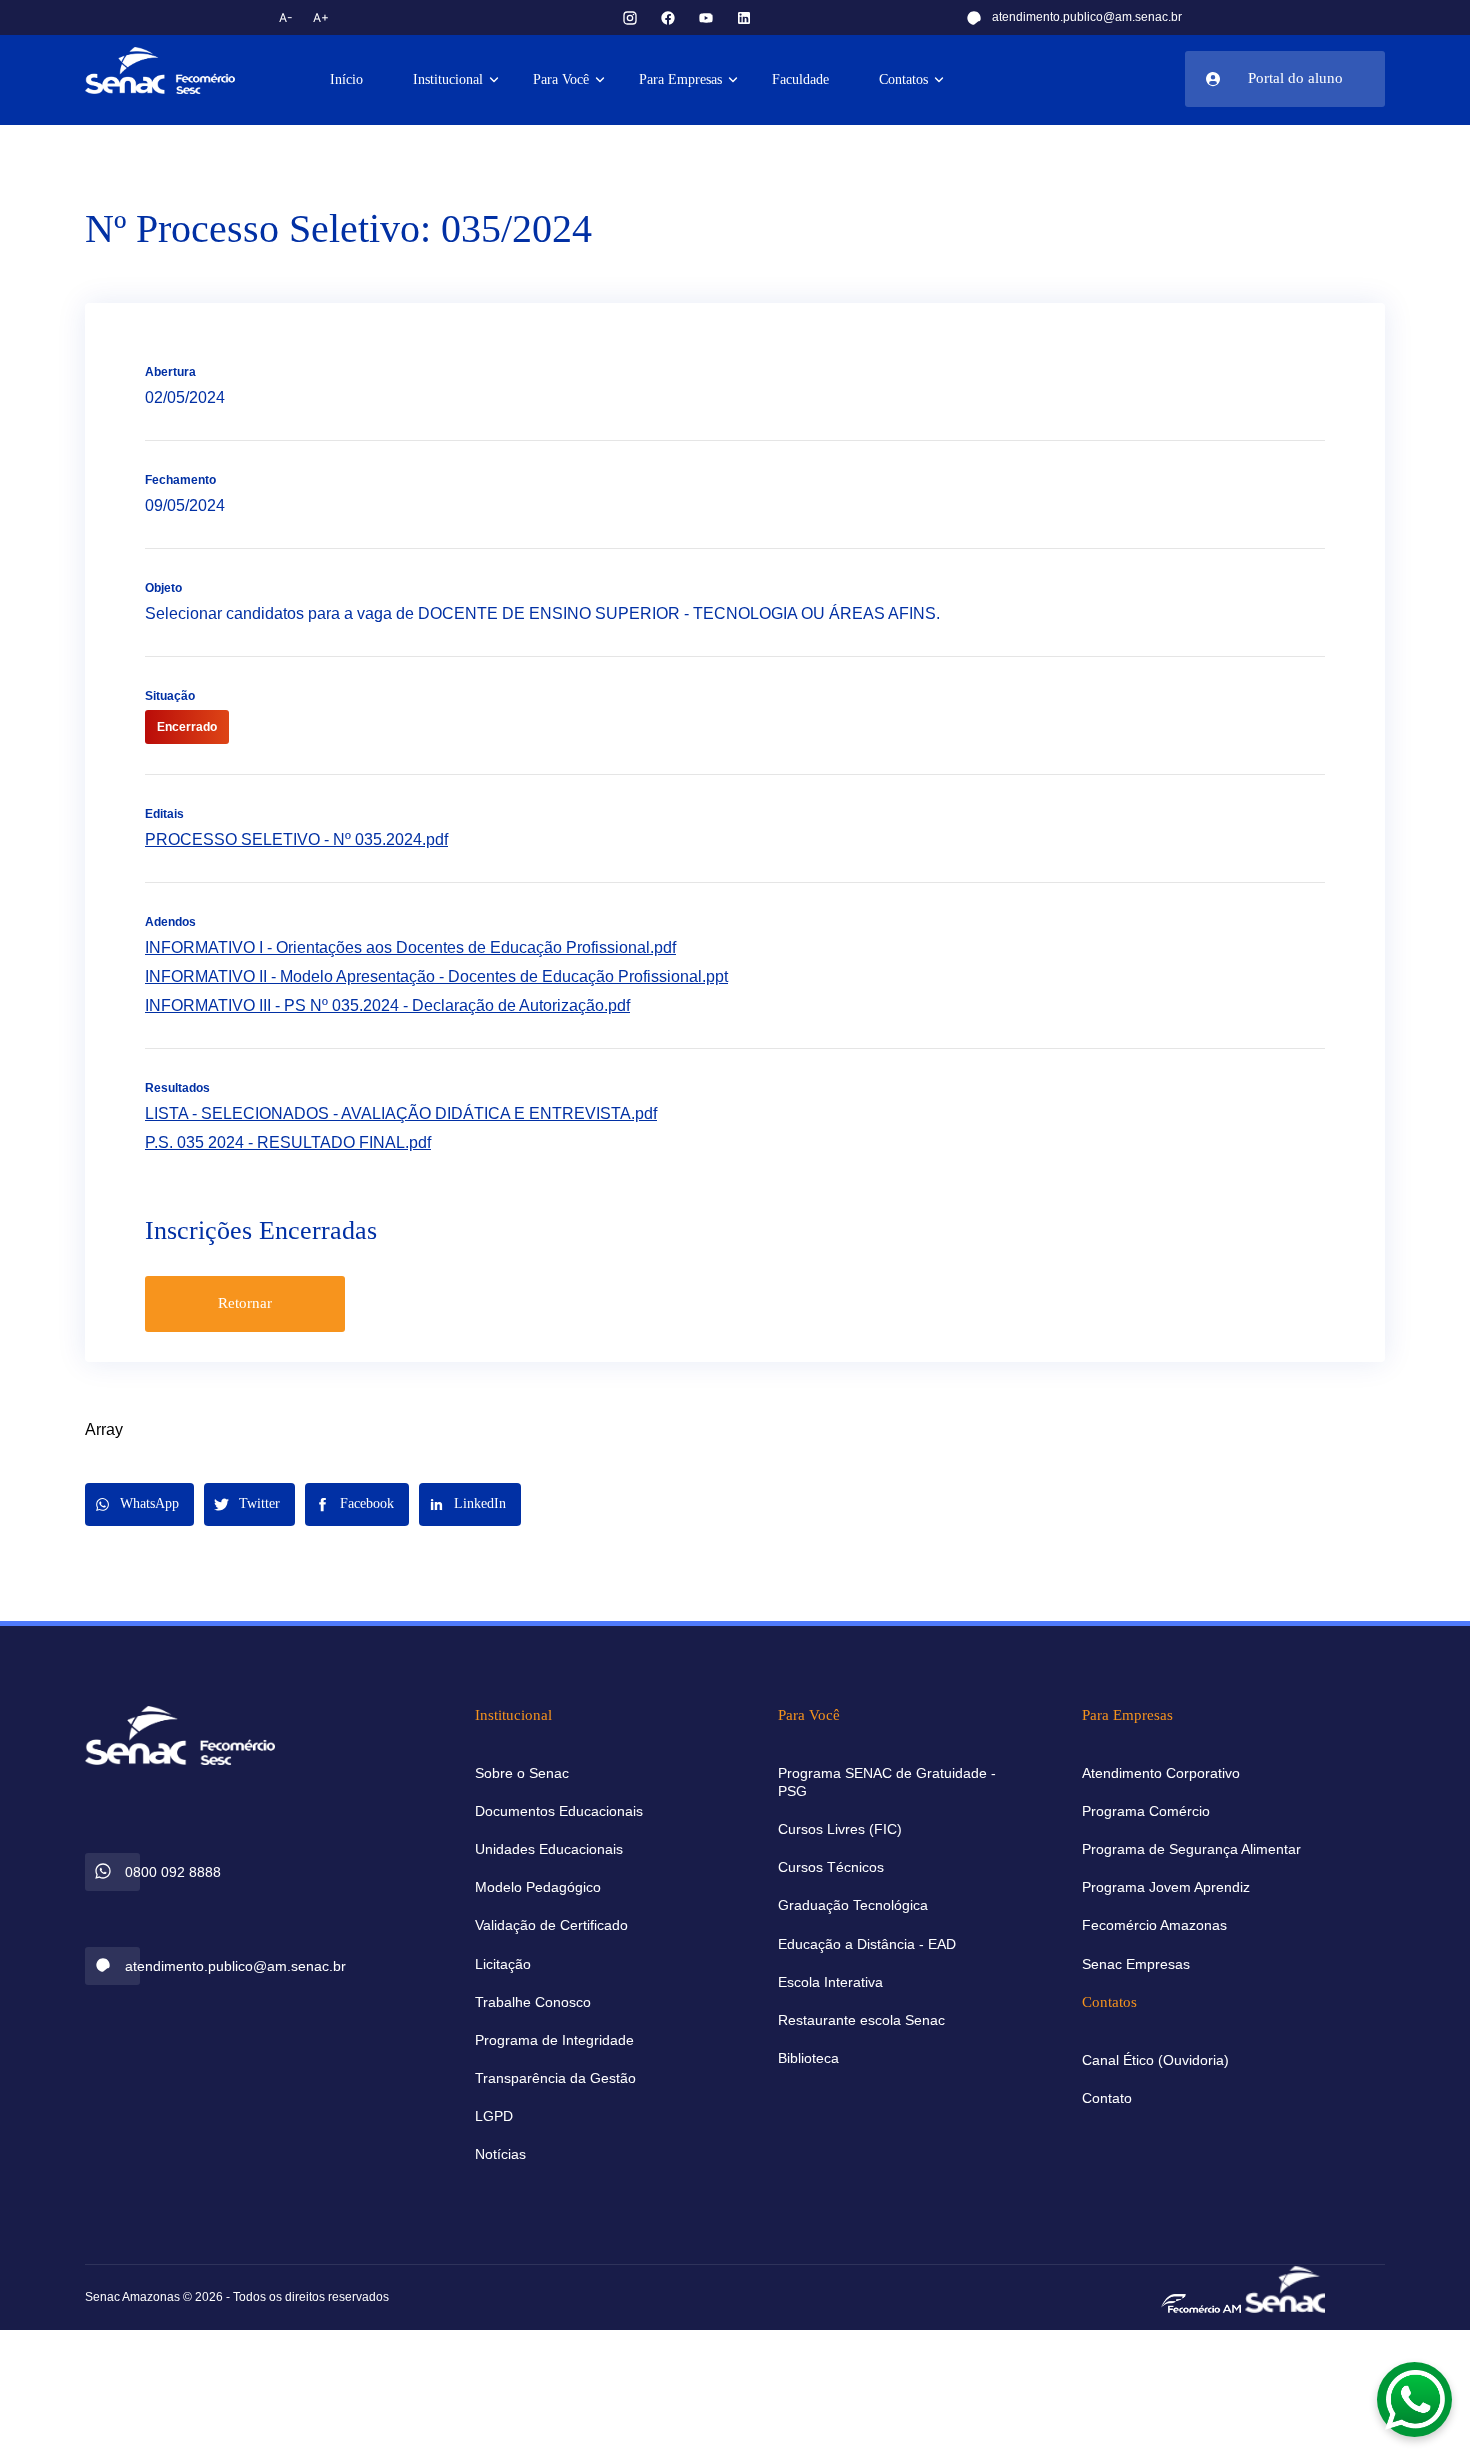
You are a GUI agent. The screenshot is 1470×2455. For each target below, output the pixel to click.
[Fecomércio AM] (1201, 2302)
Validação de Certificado (551, 1925)
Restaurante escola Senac (861, 2020)
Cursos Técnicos (831, 1867)
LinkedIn (480, 1503)
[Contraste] (369, 17)
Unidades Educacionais (549, 1849)
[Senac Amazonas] (180, 70)
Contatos (903, 79)
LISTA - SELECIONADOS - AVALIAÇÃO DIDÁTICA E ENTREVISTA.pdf (401, 1113)
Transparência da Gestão (555, 2078)
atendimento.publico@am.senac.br (1087, 17)
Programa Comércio (1146, 1811)
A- (286, 17)
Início (346, 79)
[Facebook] (668, 17)
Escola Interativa (830, 1982)
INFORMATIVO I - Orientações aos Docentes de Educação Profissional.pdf (410, 947)
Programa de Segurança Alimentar (1191, 1849)
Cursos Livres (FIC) (840, 1829)
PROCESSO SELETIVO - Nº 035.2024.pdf (296, 839)
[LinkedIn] (744, 17)
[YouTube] (706, 17)
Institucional (448, 79)
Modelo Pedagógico (538, 1887)
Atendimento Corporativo (1161, 1773)
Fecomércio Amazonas (1154, 1925)
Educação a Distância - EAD (867, 1944)
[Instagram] (630, 17)
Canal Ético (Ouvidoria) (1155, 2060)
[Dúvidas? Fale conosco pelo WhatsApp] (1415, 2400)
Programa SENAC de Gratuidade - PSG (887, 1782)
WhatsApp (149, 1503)
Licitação (503, 1964)
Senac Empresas (1136, 1964)
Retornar (245, 1303)
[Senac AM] (1285, 2287)
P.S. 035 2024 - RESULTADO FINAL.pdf (288, 1142)
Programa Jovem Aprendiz (1166, 1887)
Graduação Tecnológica (853, 1905)
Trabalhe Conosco (533, 2002)
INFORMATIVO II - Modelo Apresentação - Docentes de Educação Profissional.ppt (436, 976)
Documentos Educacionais (559, 1811)
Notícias (500, 2154)
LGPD (494, 2116)
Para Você (561, 79)
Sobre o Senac (522, 1773)
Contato (1107, 2098)
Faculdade (800, 79)
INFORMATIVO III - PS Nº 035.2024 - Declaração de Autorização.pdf (387, 1005)
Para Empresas (680, 79)
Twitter (259, 1503)
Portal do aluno (1295, 78)
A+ (321, 17)
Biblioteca (808, 2058)
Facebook (367, 1503)
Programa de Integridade (554, 2040)
